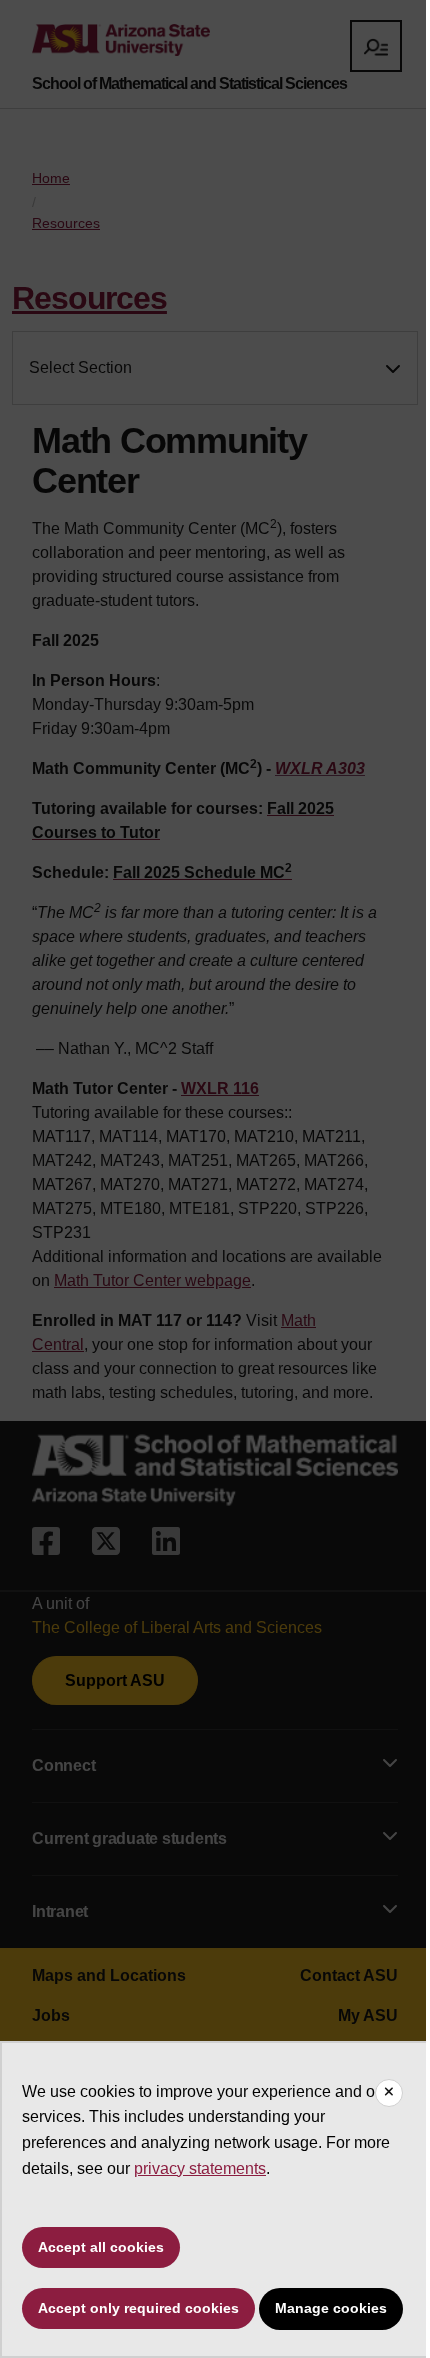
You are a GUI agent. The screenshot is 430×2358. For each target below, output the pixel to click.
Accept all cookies (101, 2247)
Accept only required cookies (138, 2308)
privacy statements (200, 2168)
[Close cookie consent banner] (389, 2093)
